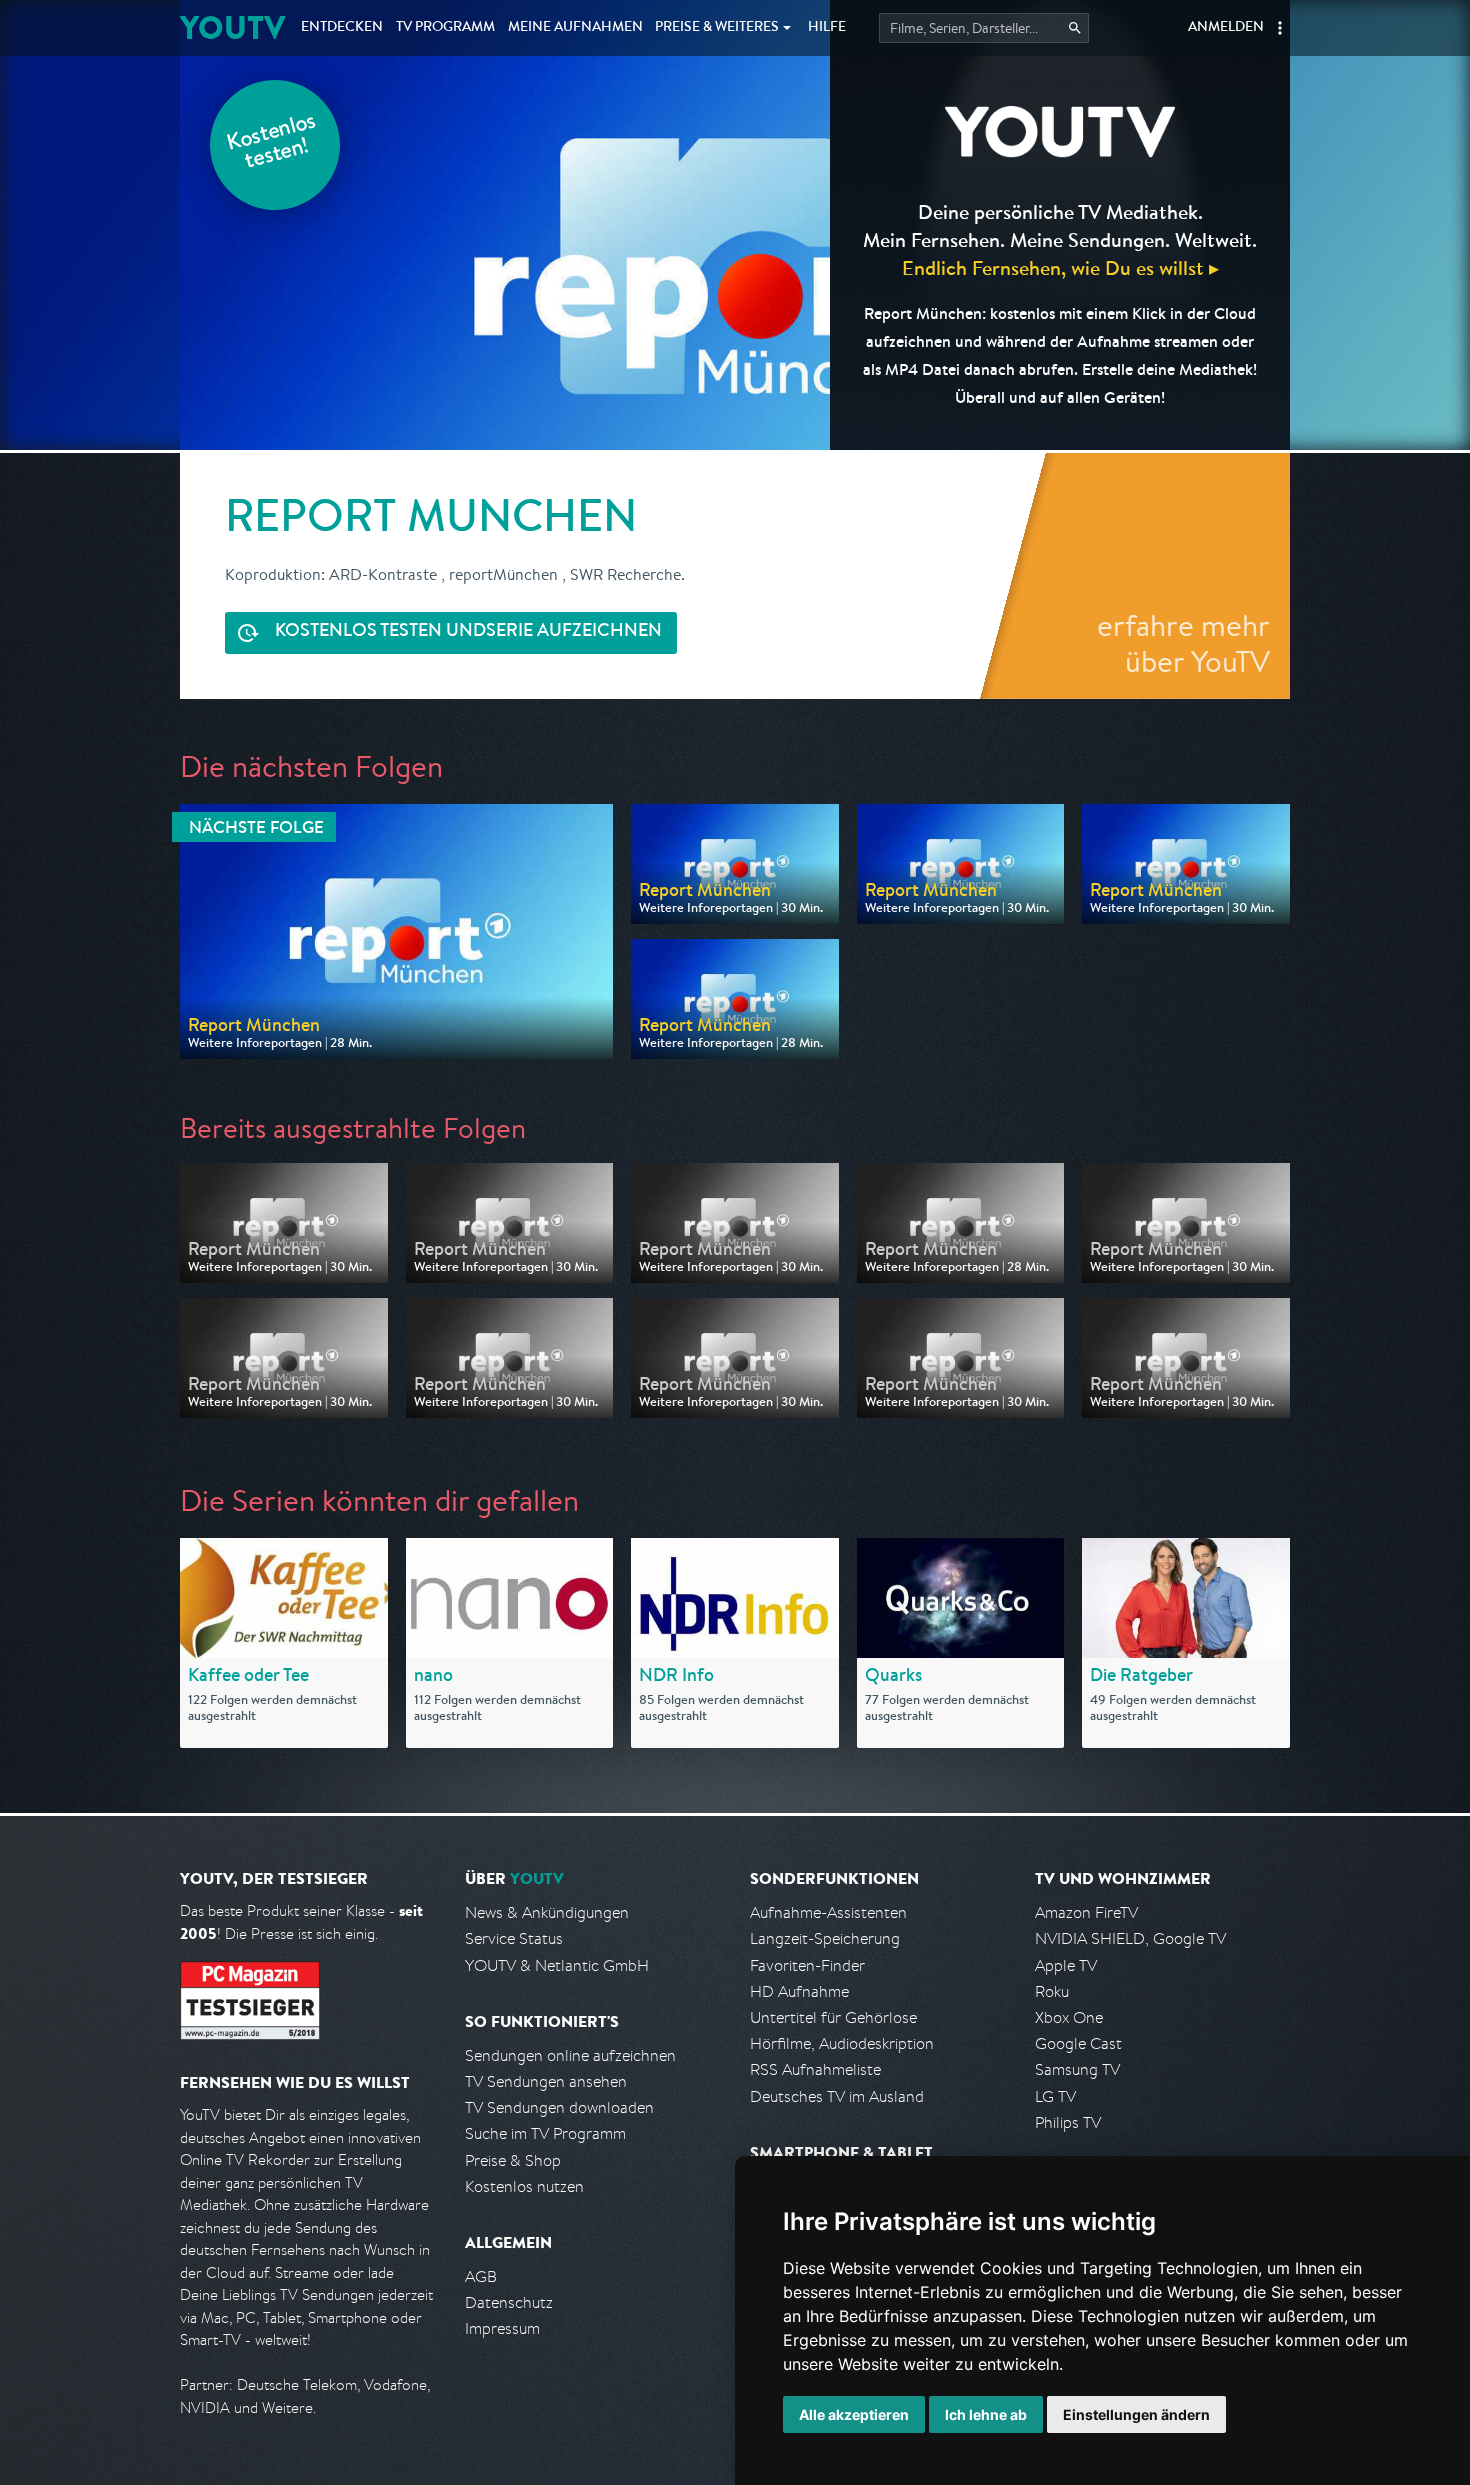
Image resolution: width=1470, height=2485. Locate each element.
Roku (1052, 1991)
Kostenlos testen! (272, 143)
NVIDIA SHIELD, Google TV (1130, 1938)
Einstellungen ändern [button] (1136, 2414)
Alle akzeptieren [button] (854, 2414)
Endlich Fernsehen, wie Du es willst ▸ (1060, 267)
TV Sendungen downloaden (559, 2107)
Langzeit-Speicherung (825, 1938)
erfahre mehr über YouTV (1183, 643)
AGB (481, 2276)
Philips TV (1068, 2122)
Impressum (502, 2328)
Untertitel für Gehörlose (833, 2017)
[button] (1280, 28)
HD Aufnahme (799, 1991)
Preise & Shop (513, 2160)
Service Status (514, 1938)
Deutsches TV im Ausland (837, 2096)
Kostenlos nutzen (524, 2186)
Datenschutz (509, 2302)
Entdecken (342, 28)
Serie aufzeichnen (468, 632)
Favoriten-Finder (807, 1965)
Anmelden (1226, 28)
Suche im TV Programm (545, 2133)
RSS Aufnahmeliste (815, 2069)
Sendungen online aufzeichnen (570, 2055)
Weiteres (717, 28)
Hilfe (827, 28)
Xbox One (1069, 2017)
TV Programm (445, 28)
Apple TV (1066, 1965)
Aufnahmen (575, 28)
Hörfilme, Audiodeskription (842, 2043)
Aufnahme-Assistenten (828, 1912)
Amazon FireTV (1086, 1912)
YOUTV (232, 27)
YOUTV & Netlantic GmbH (557, 1965)
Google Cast (1078, 2043)
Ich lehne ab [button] (986, 2414)
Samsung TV (1077, 2069)
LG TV (1055, 2096)
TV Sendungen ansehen (546, 2081)
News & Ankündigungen (547, 1912)
